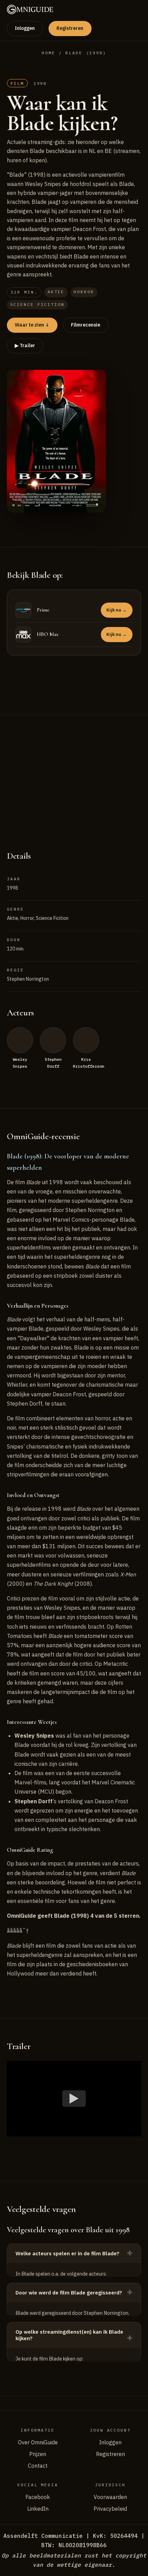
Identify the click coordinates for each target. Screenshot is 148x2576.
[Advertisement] (74, 775)
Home (49, 53)
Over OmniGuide (38, 2442)
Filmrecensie (86, 325)
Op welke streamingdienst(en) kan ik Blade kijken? (69, 2335)
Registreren (70, 28)
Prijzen (38, 2454)
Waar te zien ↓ (32, 325)
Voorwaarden (110, 2497)
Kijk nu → (117, 610)
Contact (38, 2466)
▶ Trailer (25, 345)
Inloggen (25, 28)
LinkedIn (38, 2509)
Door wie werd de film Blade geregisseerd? (69, 2293)
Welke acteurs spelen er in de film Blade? (67, 2253)
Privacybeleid (110, 2509)
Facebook (38, 2497)
